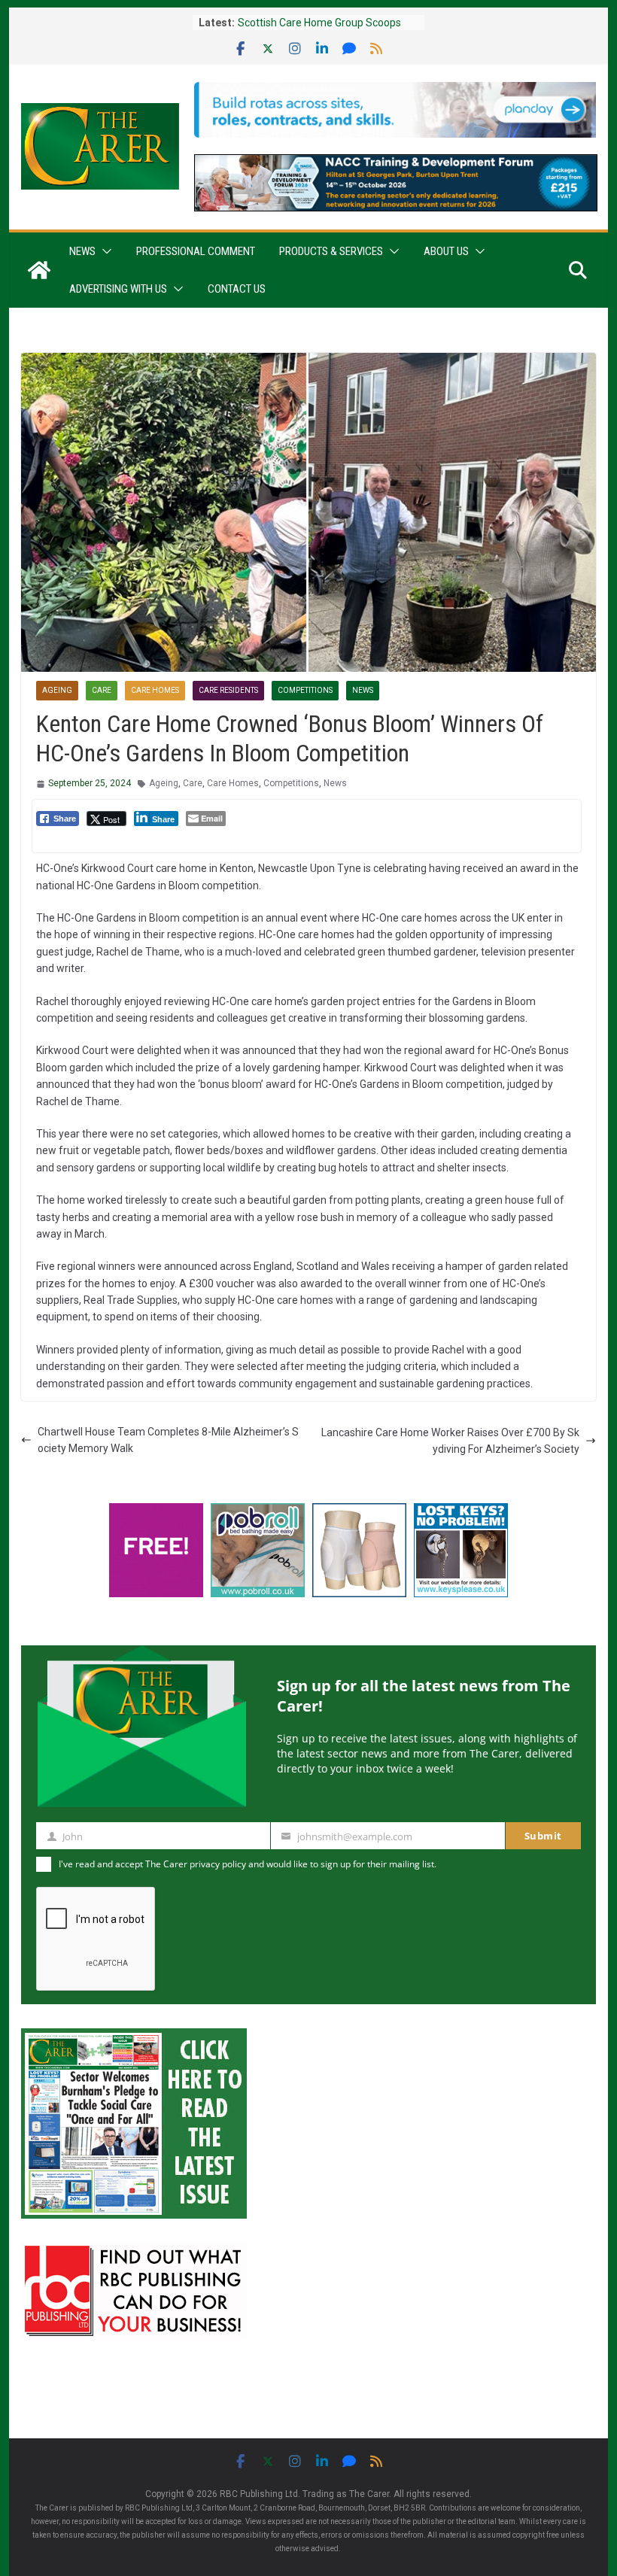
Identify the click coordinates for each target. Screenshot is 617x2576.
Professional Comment (196, 251)
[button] (104, 251)
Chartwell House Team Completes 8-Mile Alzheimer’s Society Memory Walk (168, 1440)
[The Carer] (39, 270)
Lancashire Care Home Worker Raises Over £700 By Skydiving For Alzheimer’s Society (450, 1441)
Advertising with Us (118, 289)
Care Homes (155, 690)
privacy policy (218, 1864)
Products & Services (331, 251)
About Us (446, 251)
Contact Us (237, 289)
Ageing (57, 690)
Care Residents (228, 690)
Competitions (305, 690)
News (82, 251)
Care (102, 690)
